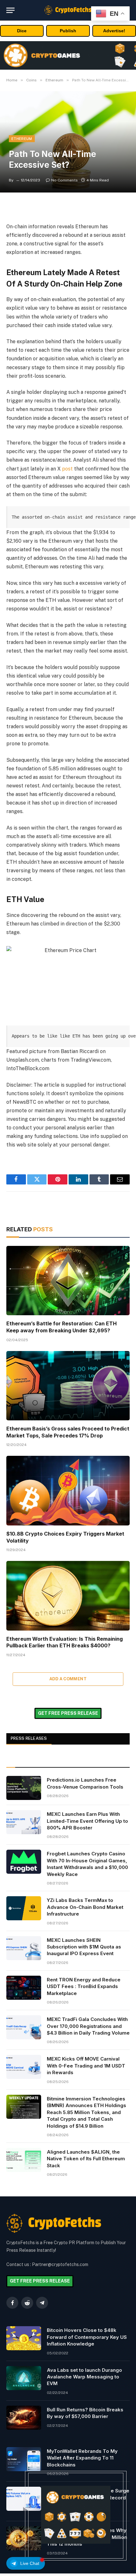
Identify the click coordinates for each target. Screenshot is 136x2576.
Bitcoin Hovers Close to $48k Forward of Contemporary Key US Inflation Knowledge (87, 2337)
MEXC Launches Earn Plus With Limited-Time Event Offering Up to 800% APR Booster (87, 1821)
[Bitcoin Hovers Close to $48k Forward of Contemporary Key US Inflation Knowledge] (24, 2338)
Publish (68, 31)
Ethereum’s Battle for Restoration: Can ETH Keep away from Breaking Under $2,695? (62, 1327)
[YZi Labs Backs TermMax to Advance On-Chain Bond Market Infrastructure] (24, 1908)
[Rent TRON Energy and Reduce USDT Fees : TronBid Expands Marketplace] (24, 1988)
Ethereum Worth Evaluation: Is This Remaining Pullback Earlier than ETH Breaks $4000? (65, 1642)
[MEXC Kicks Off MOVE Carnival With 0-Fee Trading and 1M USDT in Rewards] (24, 2067)
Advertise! (114, 31)
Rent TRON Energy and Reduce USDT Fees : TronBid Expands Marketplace (84, 1986)
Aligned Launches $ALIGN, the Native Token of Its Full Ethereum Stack (86, 2159)
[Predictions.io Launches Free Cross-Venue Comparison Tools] (24, 1788)
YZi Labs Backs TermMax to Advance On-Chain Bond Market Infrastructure (85, 1907)
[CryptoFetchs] (68, 10)
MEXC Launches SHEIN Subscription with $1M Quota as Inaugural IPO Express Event (84, 1947)
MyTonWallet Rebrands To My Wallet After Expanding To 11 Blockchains (82, 2458)
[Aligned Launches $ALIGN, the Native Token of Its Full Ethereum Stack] (24, 2160)
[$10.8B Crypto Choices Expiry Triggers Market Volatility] (68, 1490)
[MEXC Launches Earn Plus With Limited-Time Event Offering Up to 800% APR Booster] (24, 1822)
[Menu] (10, 10)
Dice (22, 31)
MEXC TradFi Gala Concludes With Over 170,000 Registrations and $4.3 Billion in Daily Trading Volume (88, 2026)
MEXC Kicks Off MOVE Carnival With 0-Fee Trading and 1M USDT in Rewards (86, 2066)
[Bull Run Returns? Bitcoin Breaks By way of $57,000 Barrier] (24, 2418)
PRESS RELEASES (29, 1738)
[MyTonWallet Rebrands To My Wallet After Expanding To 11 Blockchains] (24, 2459)
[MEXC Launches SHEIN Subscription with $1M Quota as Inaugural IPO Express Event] (24, 1948)
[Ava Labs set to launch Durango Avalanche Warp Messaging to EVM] (24, 2378)
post (67, 469)
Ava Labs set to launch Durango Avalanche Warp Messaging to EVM (84, 2377)
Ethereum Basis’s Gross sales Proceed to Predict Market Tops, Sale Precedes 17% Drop (68, 1432)
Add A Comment (68, 1679)
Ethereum (22, 139)
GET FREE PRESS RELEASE (68, 1713)
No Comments (65, 180)
